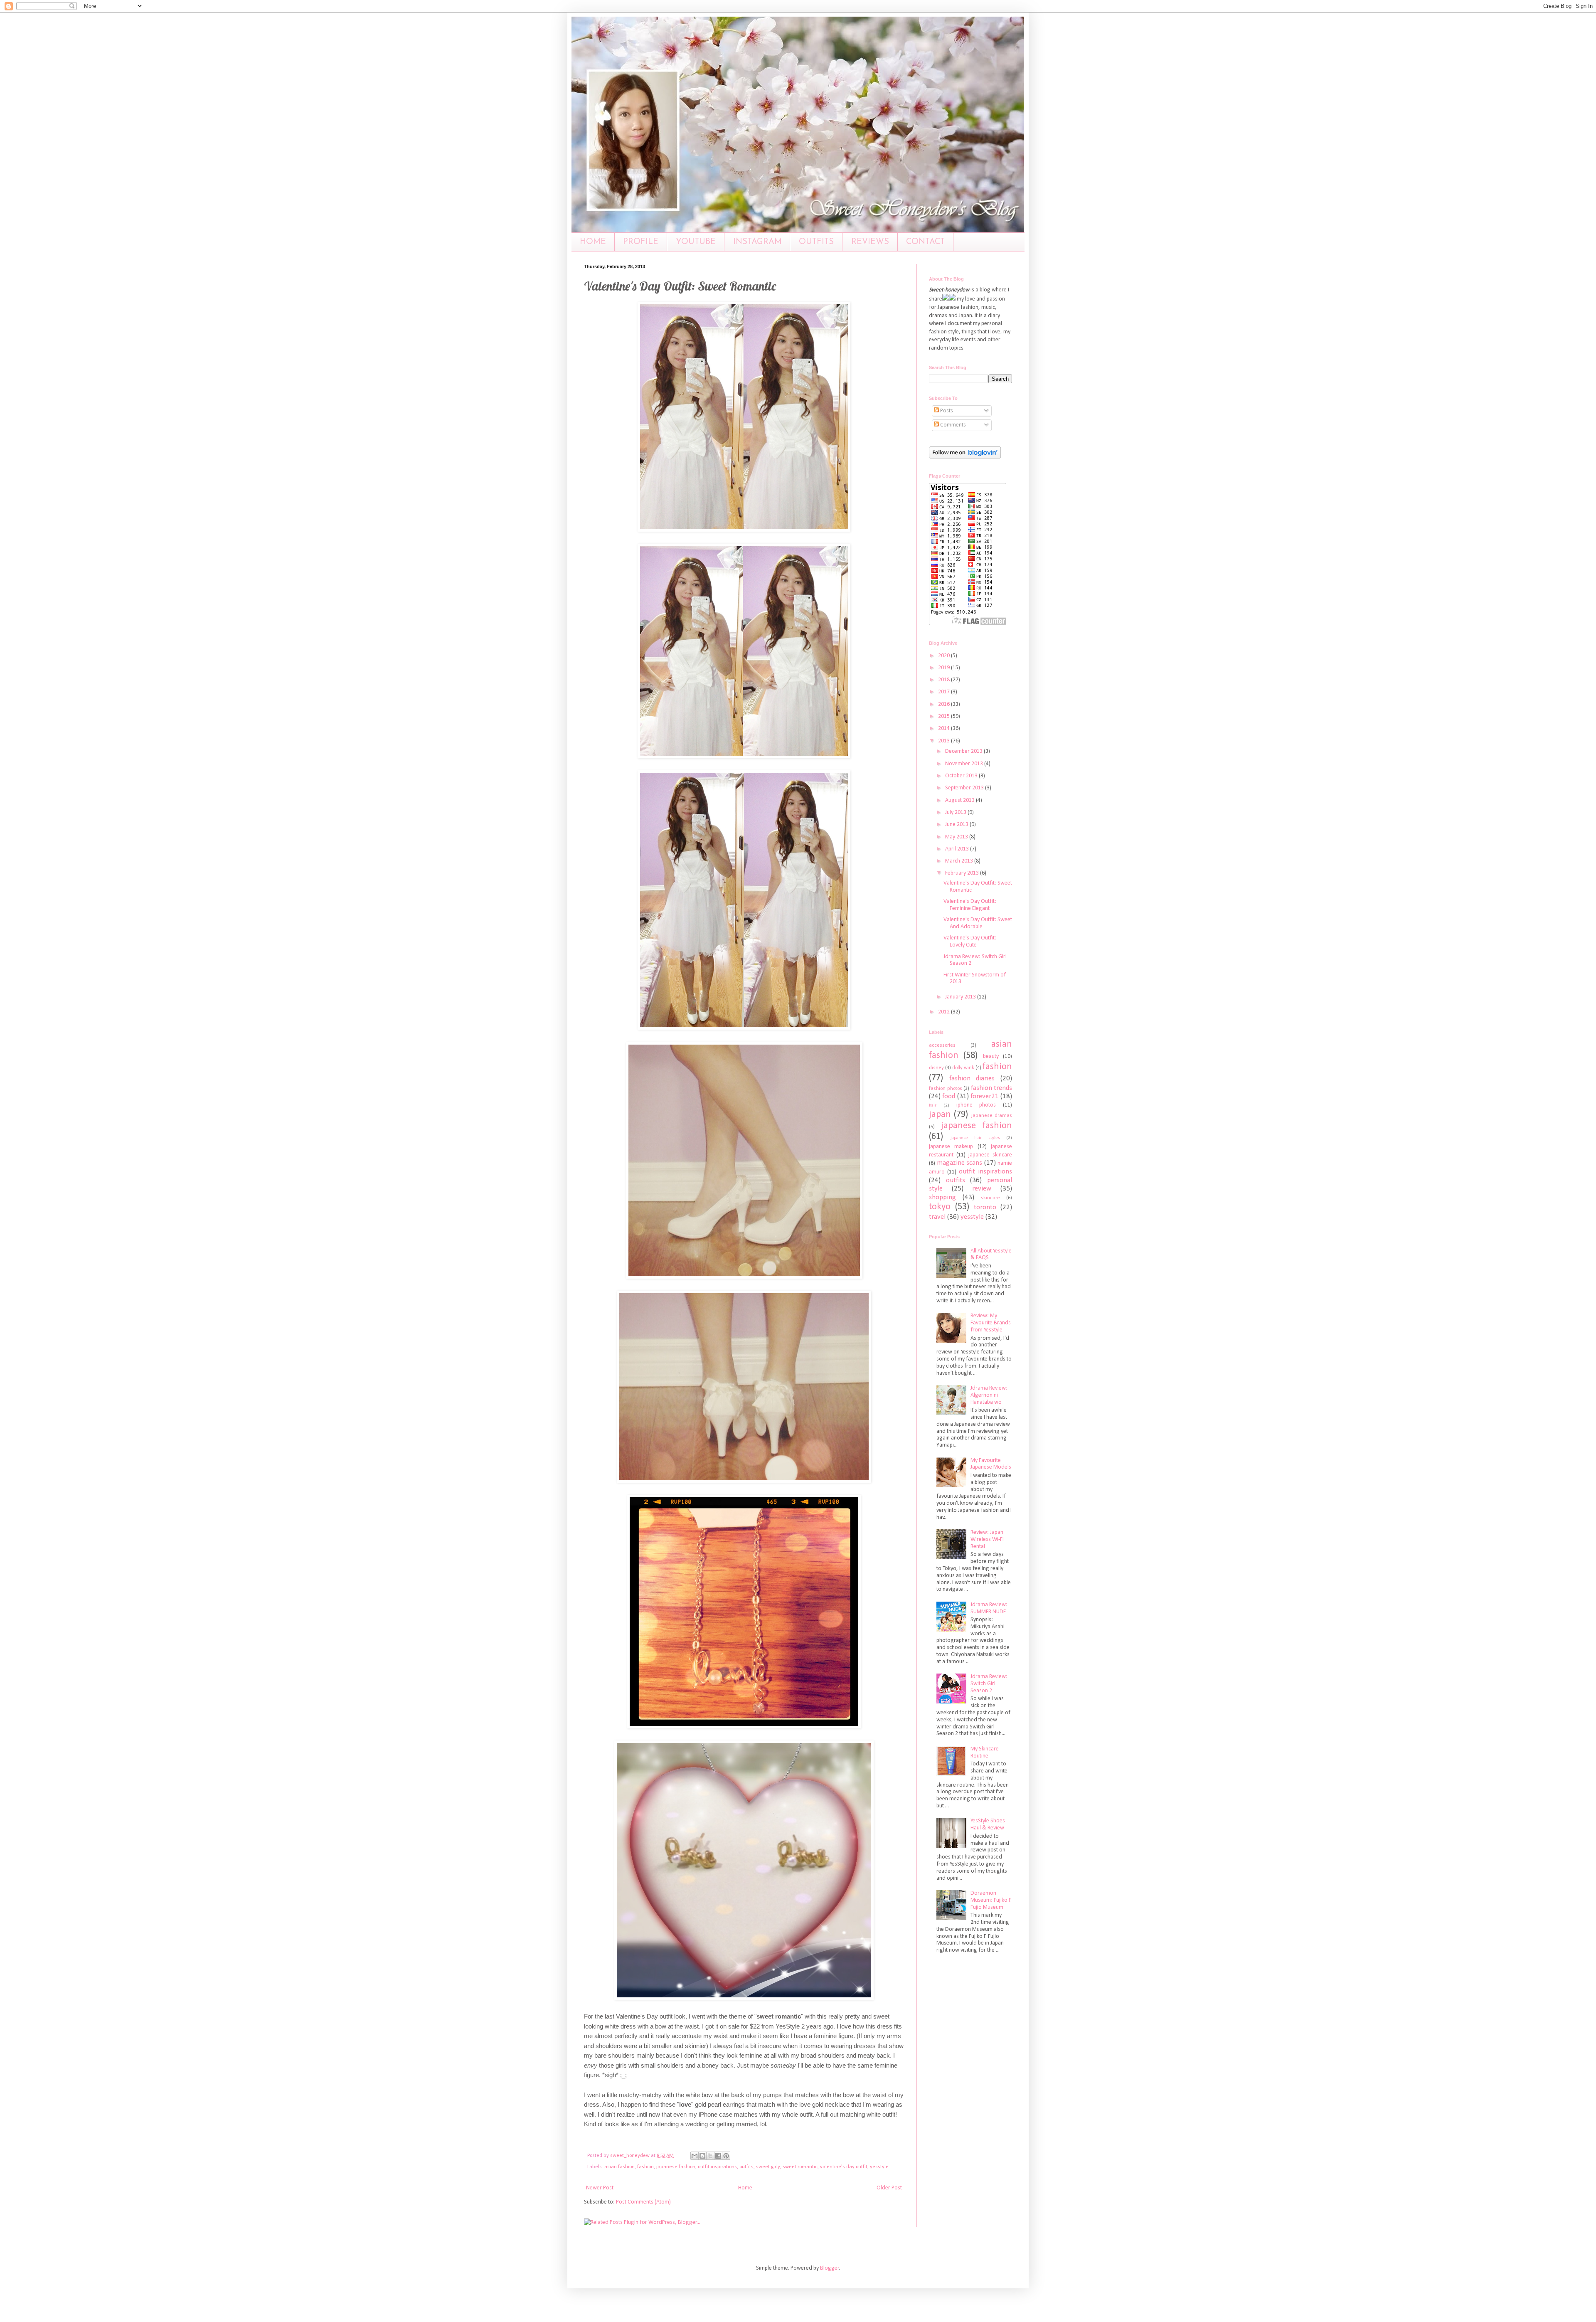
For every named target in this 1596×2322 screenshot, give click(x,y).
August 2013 (961, 800)
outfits (746, 2167)
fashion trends (992, 1088)
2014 (945, 728)
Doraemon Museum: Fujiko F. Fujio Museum (991, 1900)
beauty (991, 1056)
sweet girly (768, 2167)
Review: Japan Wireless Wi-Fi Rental (987, 1539)
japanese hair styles (975, 1138)
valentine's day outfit (844, 2167)
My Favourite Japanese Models (991, 1464)
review (982, 1189)
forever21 (985, 1096)
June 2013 (957, 825)
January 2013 (961, 997)
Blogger (830, 2268)
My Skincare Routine (985, 1753)
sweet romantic (800, 2167)
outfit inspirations (717, 2167)
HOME (593, 242)
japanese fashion (676, 2167)
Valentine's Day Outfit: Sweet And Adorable (978, 923)
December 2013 (964, 751)
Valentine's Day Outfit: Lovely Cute (970, 942)
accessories (942, 1045)
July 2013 (956, 812)
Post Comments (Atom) (643, 2202)
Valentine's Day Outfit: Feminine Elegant (970, 905)
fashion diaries (972, 1078)
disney (936, 1068)
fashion (645, 2167)
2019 (945, 668)
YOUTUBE (696, 242)
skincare (990, 1198)
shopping (942, 1197)
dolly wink (963, 1068)
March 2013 (960, 861)
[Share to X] (710, 2156)
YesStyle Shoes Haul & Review (988, 1824)
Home (745, 2188)
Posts (946, 411)
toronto (985, 1207)
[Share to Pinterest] (726, 2156)
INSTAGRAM (757, 242)
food (949, 1096)
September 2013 (965, 788)
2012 (945, 1012)
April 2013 (958, 849)
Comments (952, 425)
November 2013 (965, 764)
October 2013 (962, 776)
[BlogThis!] (702, 2156)
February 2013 (963, 873)
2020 (945, 656)
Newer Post (600, 2188)
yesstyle (879, 2167)
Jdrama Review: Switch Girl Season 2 (989, 1684)
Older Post (889, 2188)
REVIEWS (870, 242)
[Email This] (695, 2156)
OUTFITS (816, 242)
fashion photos (946, 1089)
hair (933, 1106)
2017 (945, 692)
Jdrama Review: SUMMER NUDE (989, 1608)
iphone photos (976, 1105)
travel (937, 1217)
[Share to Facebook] (718, 2156)
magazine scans (960, 1163)
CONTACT (925, 242)
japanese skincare (990, 1155)
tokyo (940, 1207)
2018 (945, 680)
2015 (945, 716)
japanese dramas (992, 1116)
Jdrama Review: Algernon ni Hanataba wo (989, 1395)
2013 (945, 741)
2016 (945, 704)
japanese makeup (951, 1147)
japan (940, 1115)
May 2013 (957, 837)
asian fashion (619, 2167)
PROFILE (641, 242)
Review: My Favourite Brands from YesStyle (991, 1323)
